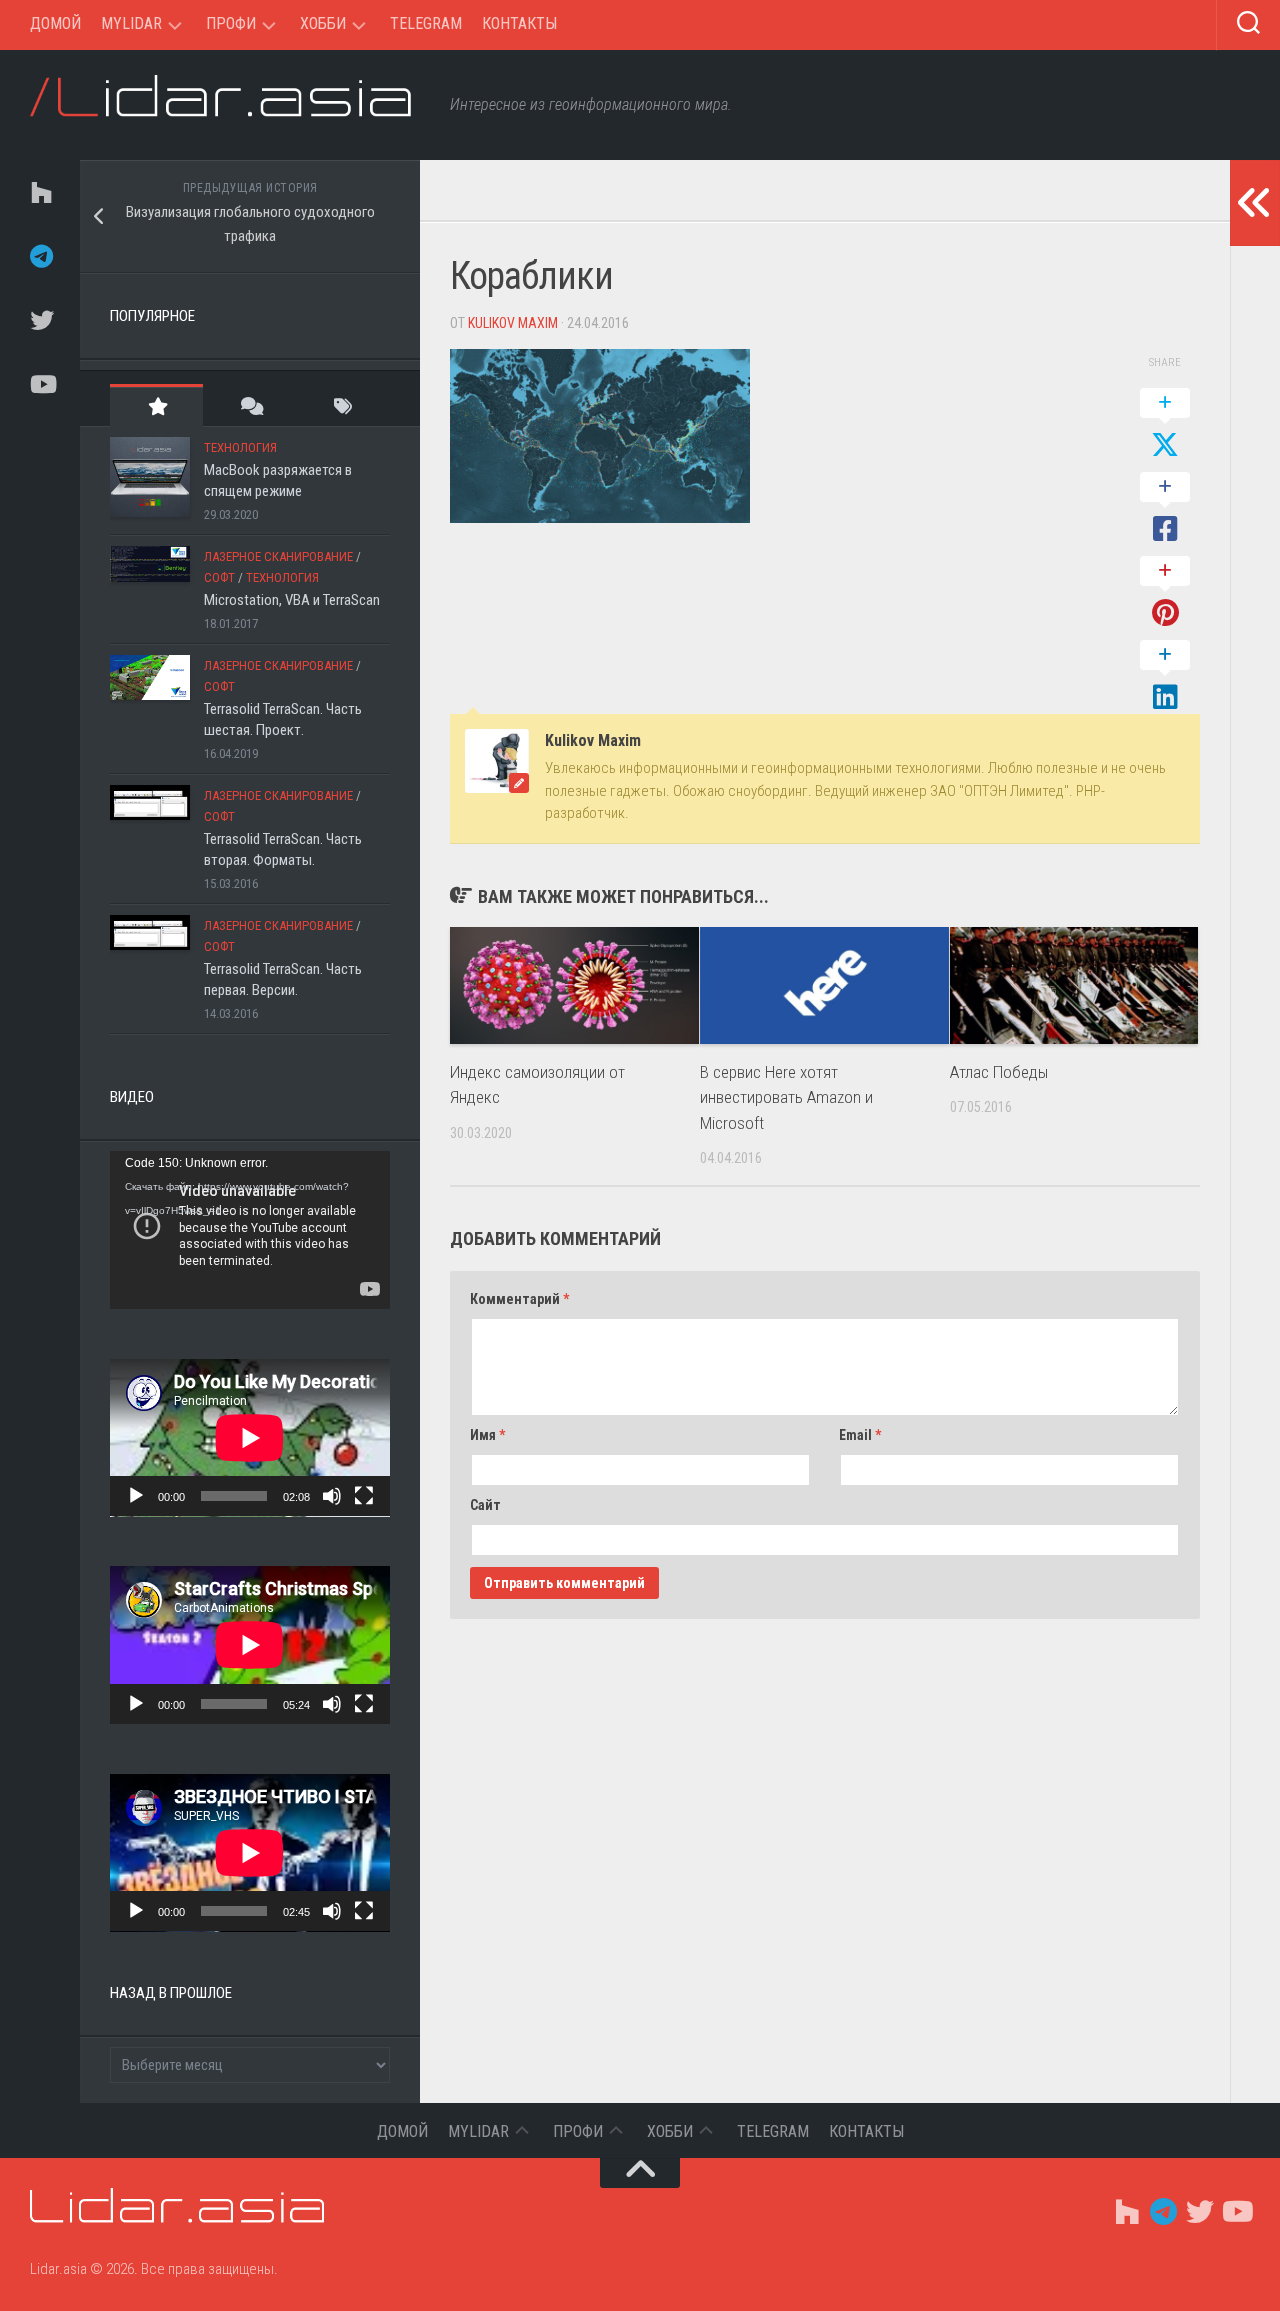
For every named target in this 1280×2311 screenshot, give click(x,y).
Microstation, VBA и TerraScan (292, 600)
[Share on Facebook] (1165, 509)
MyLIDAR (131, 23)
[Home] (40, 192)
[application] (250, 1230)
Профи (231, 23)
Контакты (519, 23)
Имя (487, 1435)
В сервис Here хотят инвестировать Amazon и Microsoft (786, 1097)
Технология (240, 447)
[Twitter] (40, 320)
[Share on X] (1165, 425)
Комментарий (519, 1299)
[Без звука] (332, 1496)
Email (860, 1435)
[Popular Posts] (156, 405)
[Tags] (343, 405)
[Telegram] (40, 256)
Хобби (323, 23)
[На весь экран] (364, 1496)
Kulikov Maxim (513, 323)
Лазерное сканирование (278, 556)
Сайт (485, 1505)
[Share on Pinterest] (1165, 593)
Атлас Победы (999, 1072)
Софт (219, 577)
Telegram (426, 23)
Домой (55, 23)
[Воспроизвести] (136, 1496)
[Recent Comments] (249, 405)
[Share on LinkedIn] (1165, 677)
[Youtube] (40, 384)
